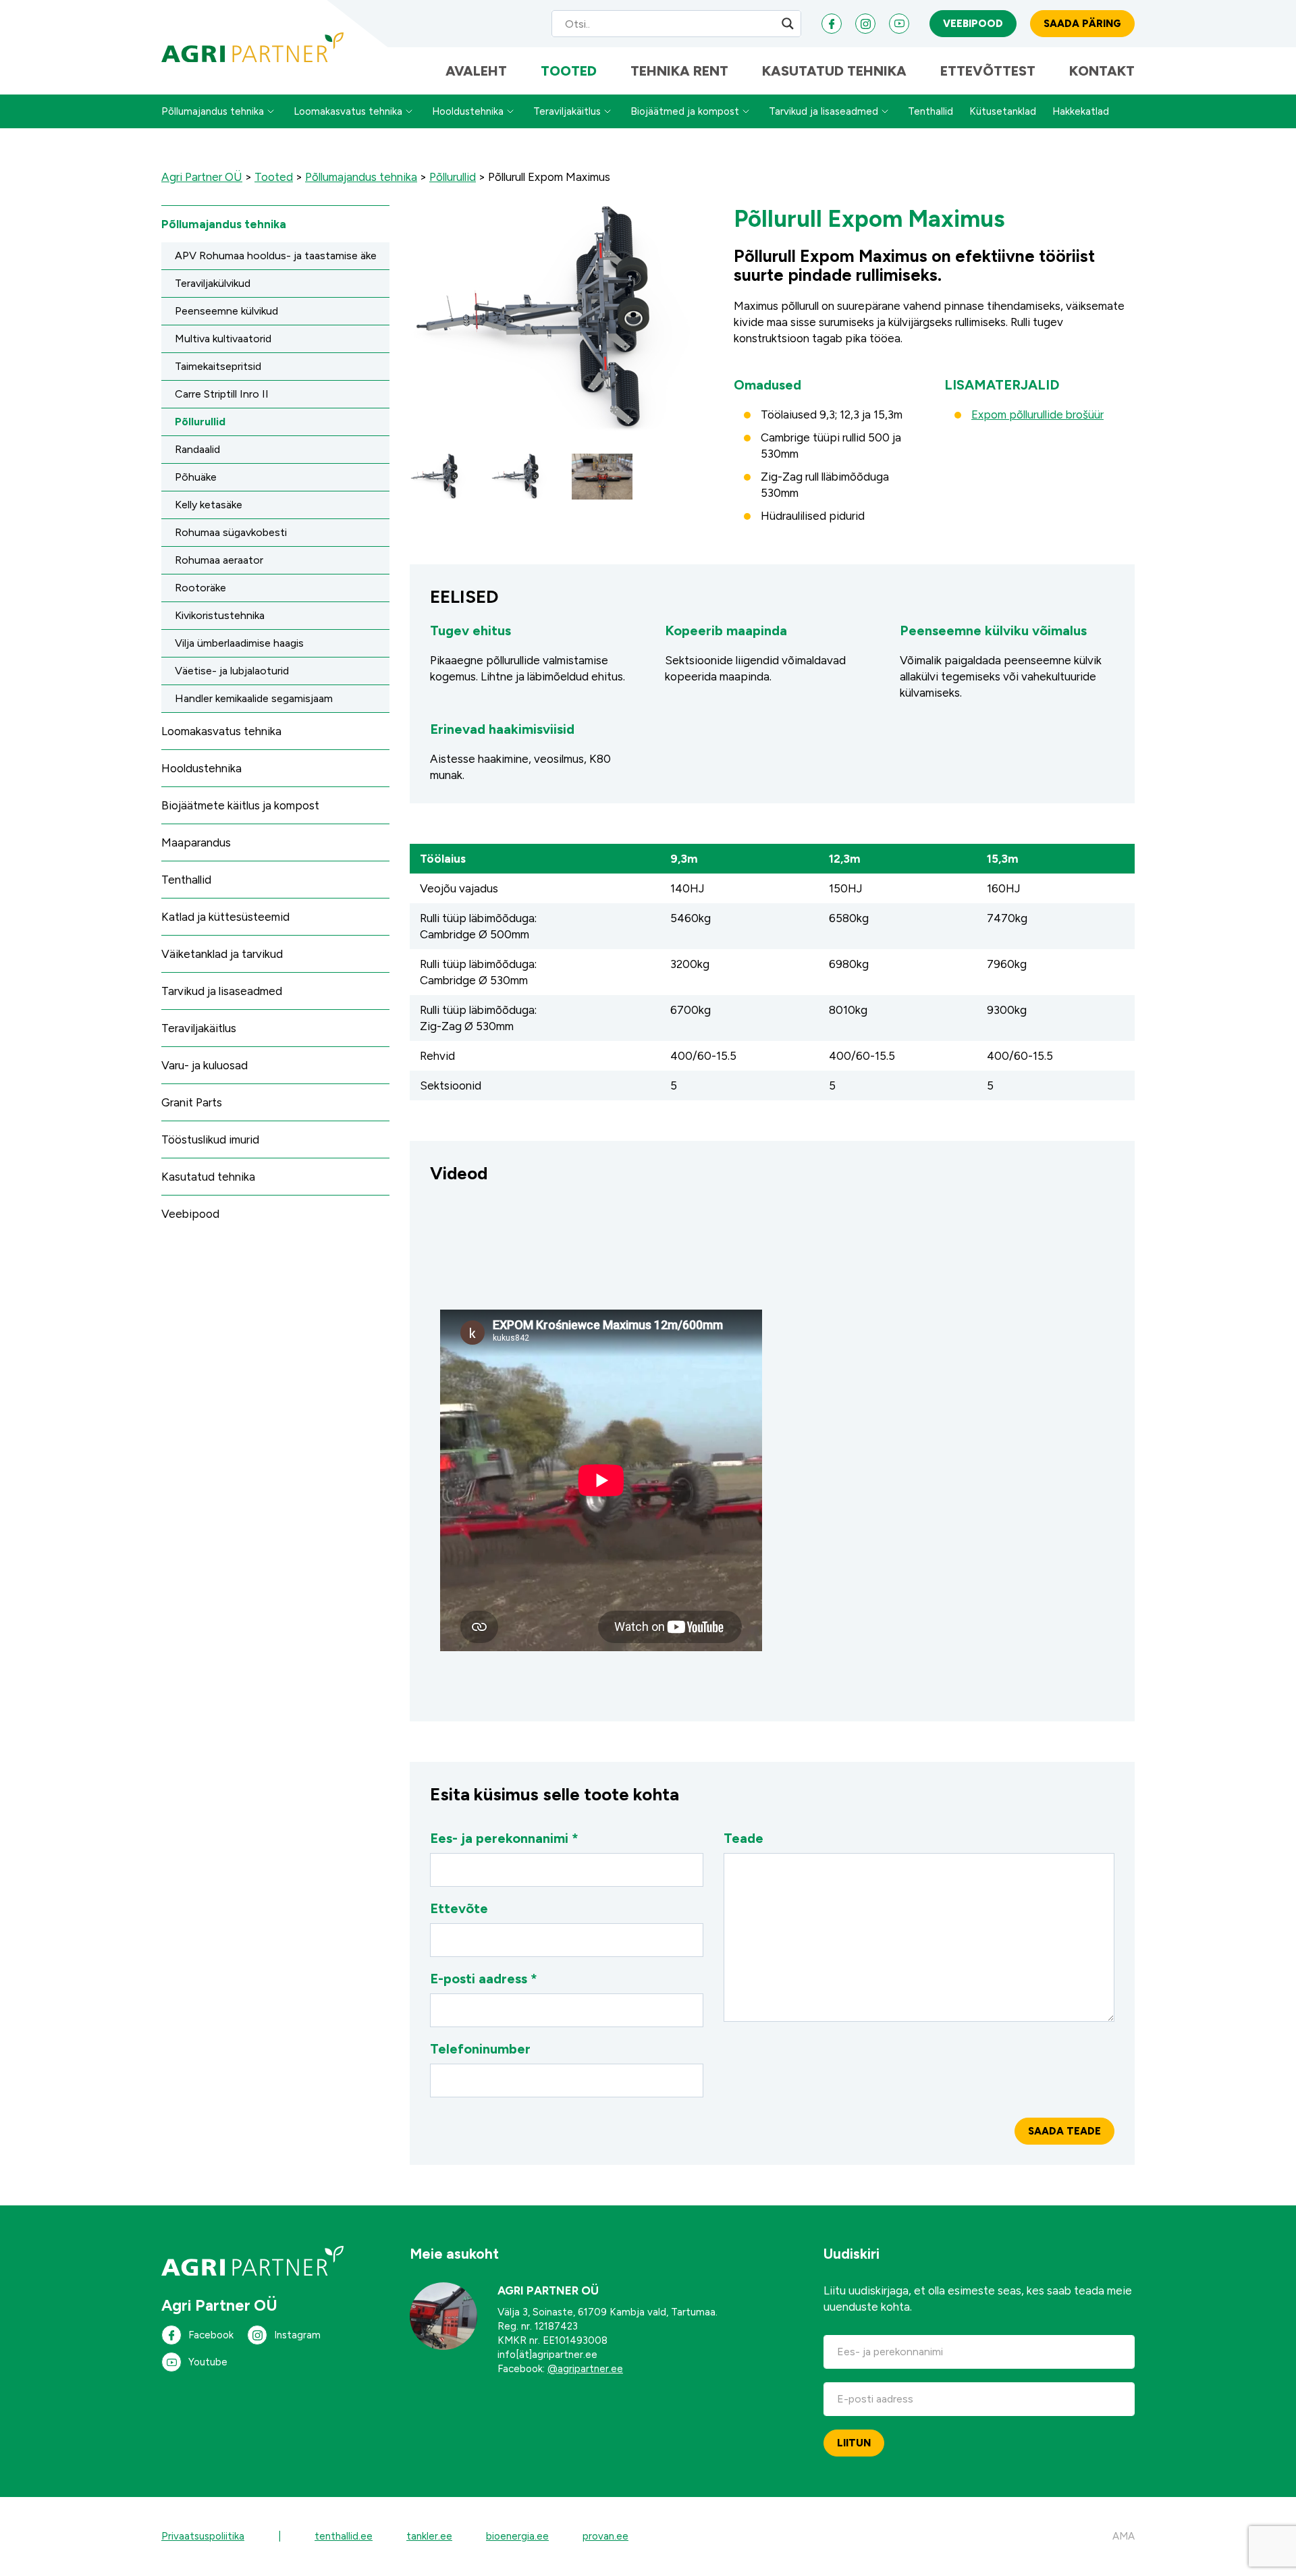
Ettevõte (459, 1908)
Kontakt (1102, 71)
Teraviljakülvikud (213, 283)
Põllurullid (200, 422)
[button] (440, 477)
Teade (744, 1838)
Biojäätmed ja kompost (685, 111)
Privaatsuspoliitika (203, 2536)
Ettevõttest (988, 71)
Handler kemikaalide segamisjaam (254, 698)
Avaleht (476, 71)
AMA (1124, 2536)
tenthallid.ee (344, 2536)
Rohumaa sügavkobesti (231, 532)
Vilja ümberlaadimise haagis (239, 643)
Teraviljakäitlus (567, 111)
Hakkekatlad (1081, 111)
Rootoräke (200, 588)
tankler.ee (429, 2536)
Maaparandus (196, 842)
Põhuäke (196, 477)
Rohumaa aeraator (219, 560)
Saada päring (1082, 24)
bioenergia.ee (517, 2536)
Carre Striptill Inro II (222, 394)
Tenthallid (930, 111)
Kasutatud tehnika (834, 71)
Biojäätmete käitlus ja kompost (240, 805)
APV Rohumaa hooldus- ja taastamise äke (276, 256)
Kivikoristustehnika (220, 615)
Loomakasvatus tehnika (348, 111)
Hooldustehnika (468, 111)
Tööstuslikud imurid (210, 1139)
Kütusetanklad (1003, 111)
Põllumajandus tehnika (213, 111)
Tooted (569, 71)
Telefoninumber (480, 2049)
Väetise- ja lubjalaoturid (232, 671)
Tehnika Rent (679, 71)
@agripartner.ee (585, 2369)
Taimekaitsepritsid (218, 366)
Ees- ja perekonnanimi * (504, 1838)
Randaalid (197, 449)
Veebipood (973, 24)
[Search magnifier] (788, 24)
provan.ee (605, 2536)
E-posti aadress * (484, 1979)
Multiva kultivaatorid (223, 339)
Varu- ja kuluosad (205, 1065)
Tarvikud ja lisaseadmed (823, 111)
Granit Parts (192, 1102)
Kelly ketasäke (209, 505)
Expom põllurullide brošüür (1037, 414)
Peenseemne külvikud (226, 311)
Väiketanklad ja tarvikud (222, 954)
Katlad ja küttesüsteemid (225, 917)
